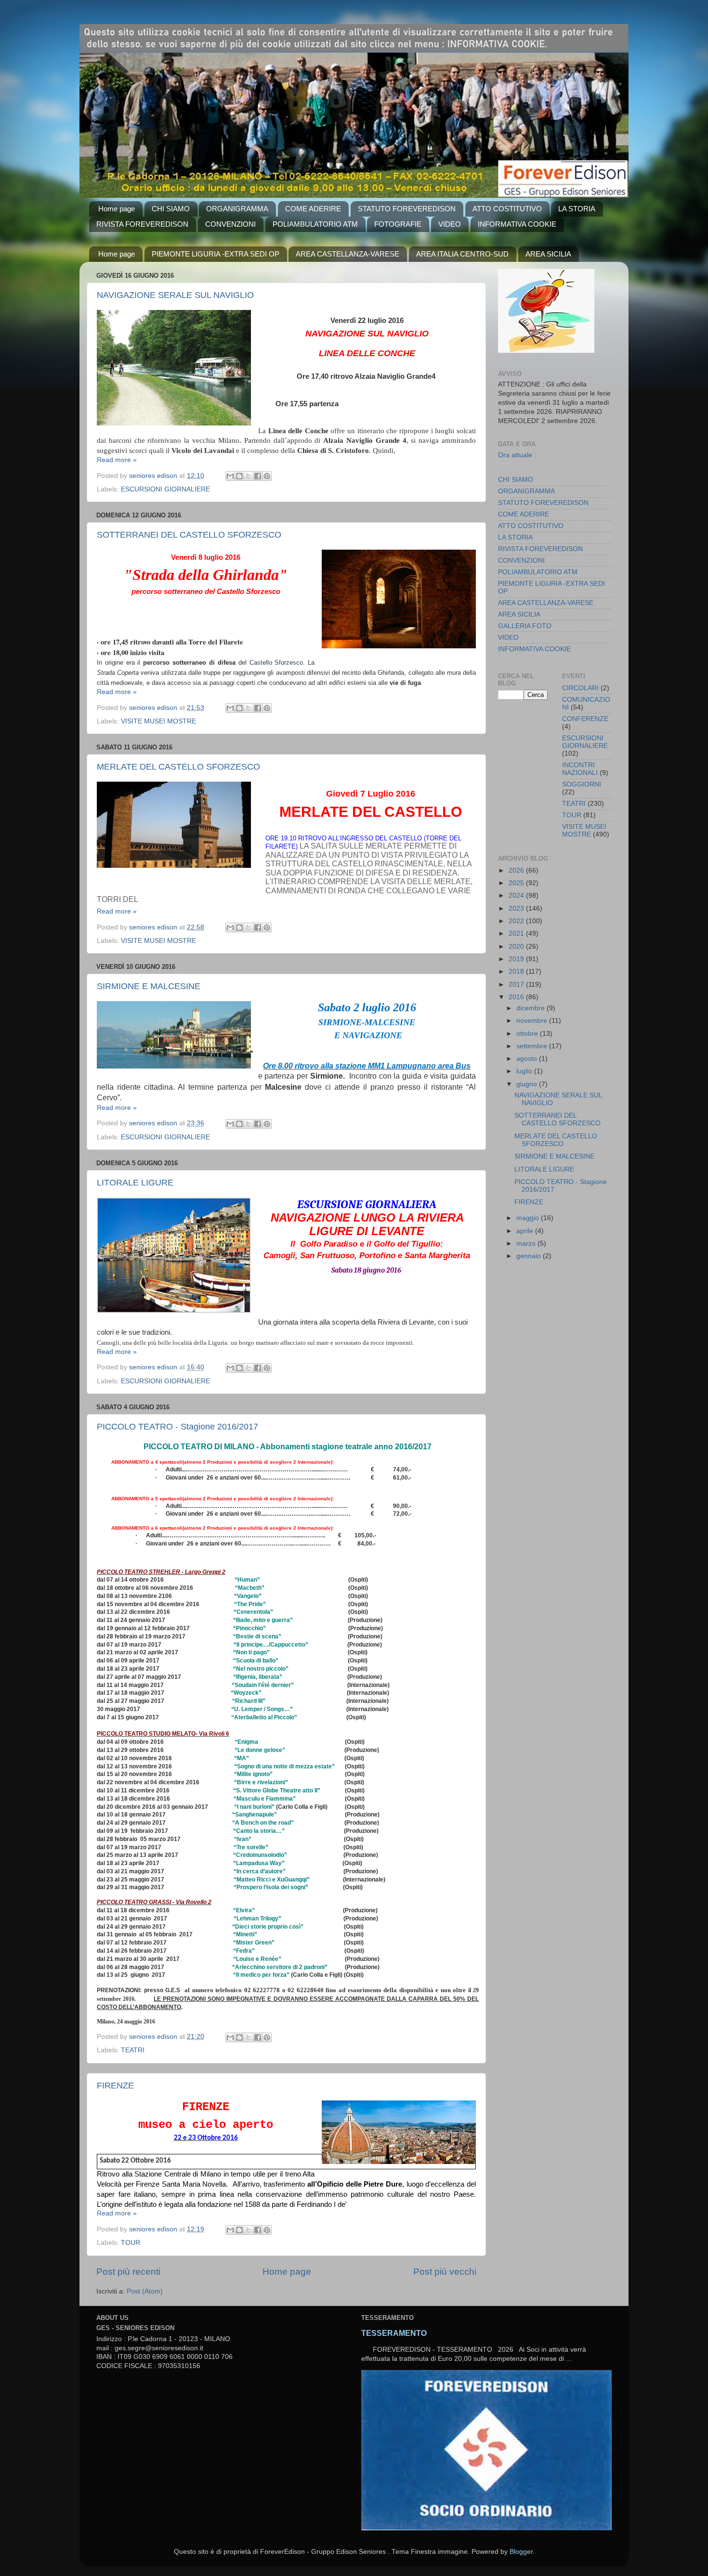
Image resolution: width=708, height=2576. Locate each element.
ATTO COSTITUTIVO (507, 209)
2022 (517, 921)
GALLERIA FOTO (525, 626)
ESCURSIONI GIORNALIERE (165, 489)
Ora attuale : (517, 455)
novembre (533, 1021)
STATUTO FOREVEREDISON (407, 209)
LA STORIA (577, 209)
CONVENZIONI (230, 224)
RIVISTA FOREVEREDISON (142, 224)
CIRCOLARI (580, 688)
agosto (528, 1059)
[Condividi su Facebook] (258, 476)
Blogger (521, 2552)
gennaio (530, 1256)
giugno (528, 1084)
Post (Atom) (145, 2291)
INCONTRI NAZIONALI (580, 769)
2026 (517, 870)
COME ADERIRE (313, 209)
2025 (517, 883)
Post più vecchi (445, 2272)
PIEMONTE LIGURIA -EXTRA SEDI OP (216, 254)
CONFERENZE (585, 719)
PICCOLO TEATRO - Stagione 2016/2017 (177, 1427)
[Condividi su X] (249, 476)
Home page (117, 209)
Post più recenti (128, 2272)
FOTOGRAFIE (398, 224)
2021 (517, 934)
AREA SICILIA (548, 254)
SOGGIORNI (582, 784)
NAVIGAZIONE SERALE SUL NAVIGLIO (175, 295)
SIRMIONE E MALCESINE (149, 986)
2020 (517, 947)
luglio (525, 1071)
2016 (517, 997)
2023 (517, 908)
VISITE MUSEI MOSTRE (158, 941)
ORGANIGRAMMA (237, 209)
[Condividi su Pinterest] (267, 476)
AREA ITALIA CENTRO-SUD (462, 254)
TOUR (131, 2243)
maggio (529, 1218)
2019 (517, 959)
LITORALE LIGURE (544, 1169)
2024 (517, 895)
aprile (526, 1231)
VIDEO (450, 224)
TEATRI (133, 2050)
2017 (517, 985)
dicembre (531, 1008)
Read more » (117, 460)
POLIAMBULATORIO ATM (315, 224)
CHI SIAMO (171, 209)
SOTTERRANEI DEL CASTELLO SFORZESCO (189, 535)
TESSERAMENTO (394, 2333)
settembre (533, 1046)
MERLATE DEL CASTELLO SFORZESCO (178, 767)
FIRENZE (115, 2086)
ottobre (528, 1034)
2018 (517, 972)
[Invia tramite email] (230, 476)
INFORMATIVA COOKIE (517, 224)
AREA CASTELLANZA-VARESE (347, 254)
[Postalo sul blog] (239, 476)
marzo (527, 1243)
